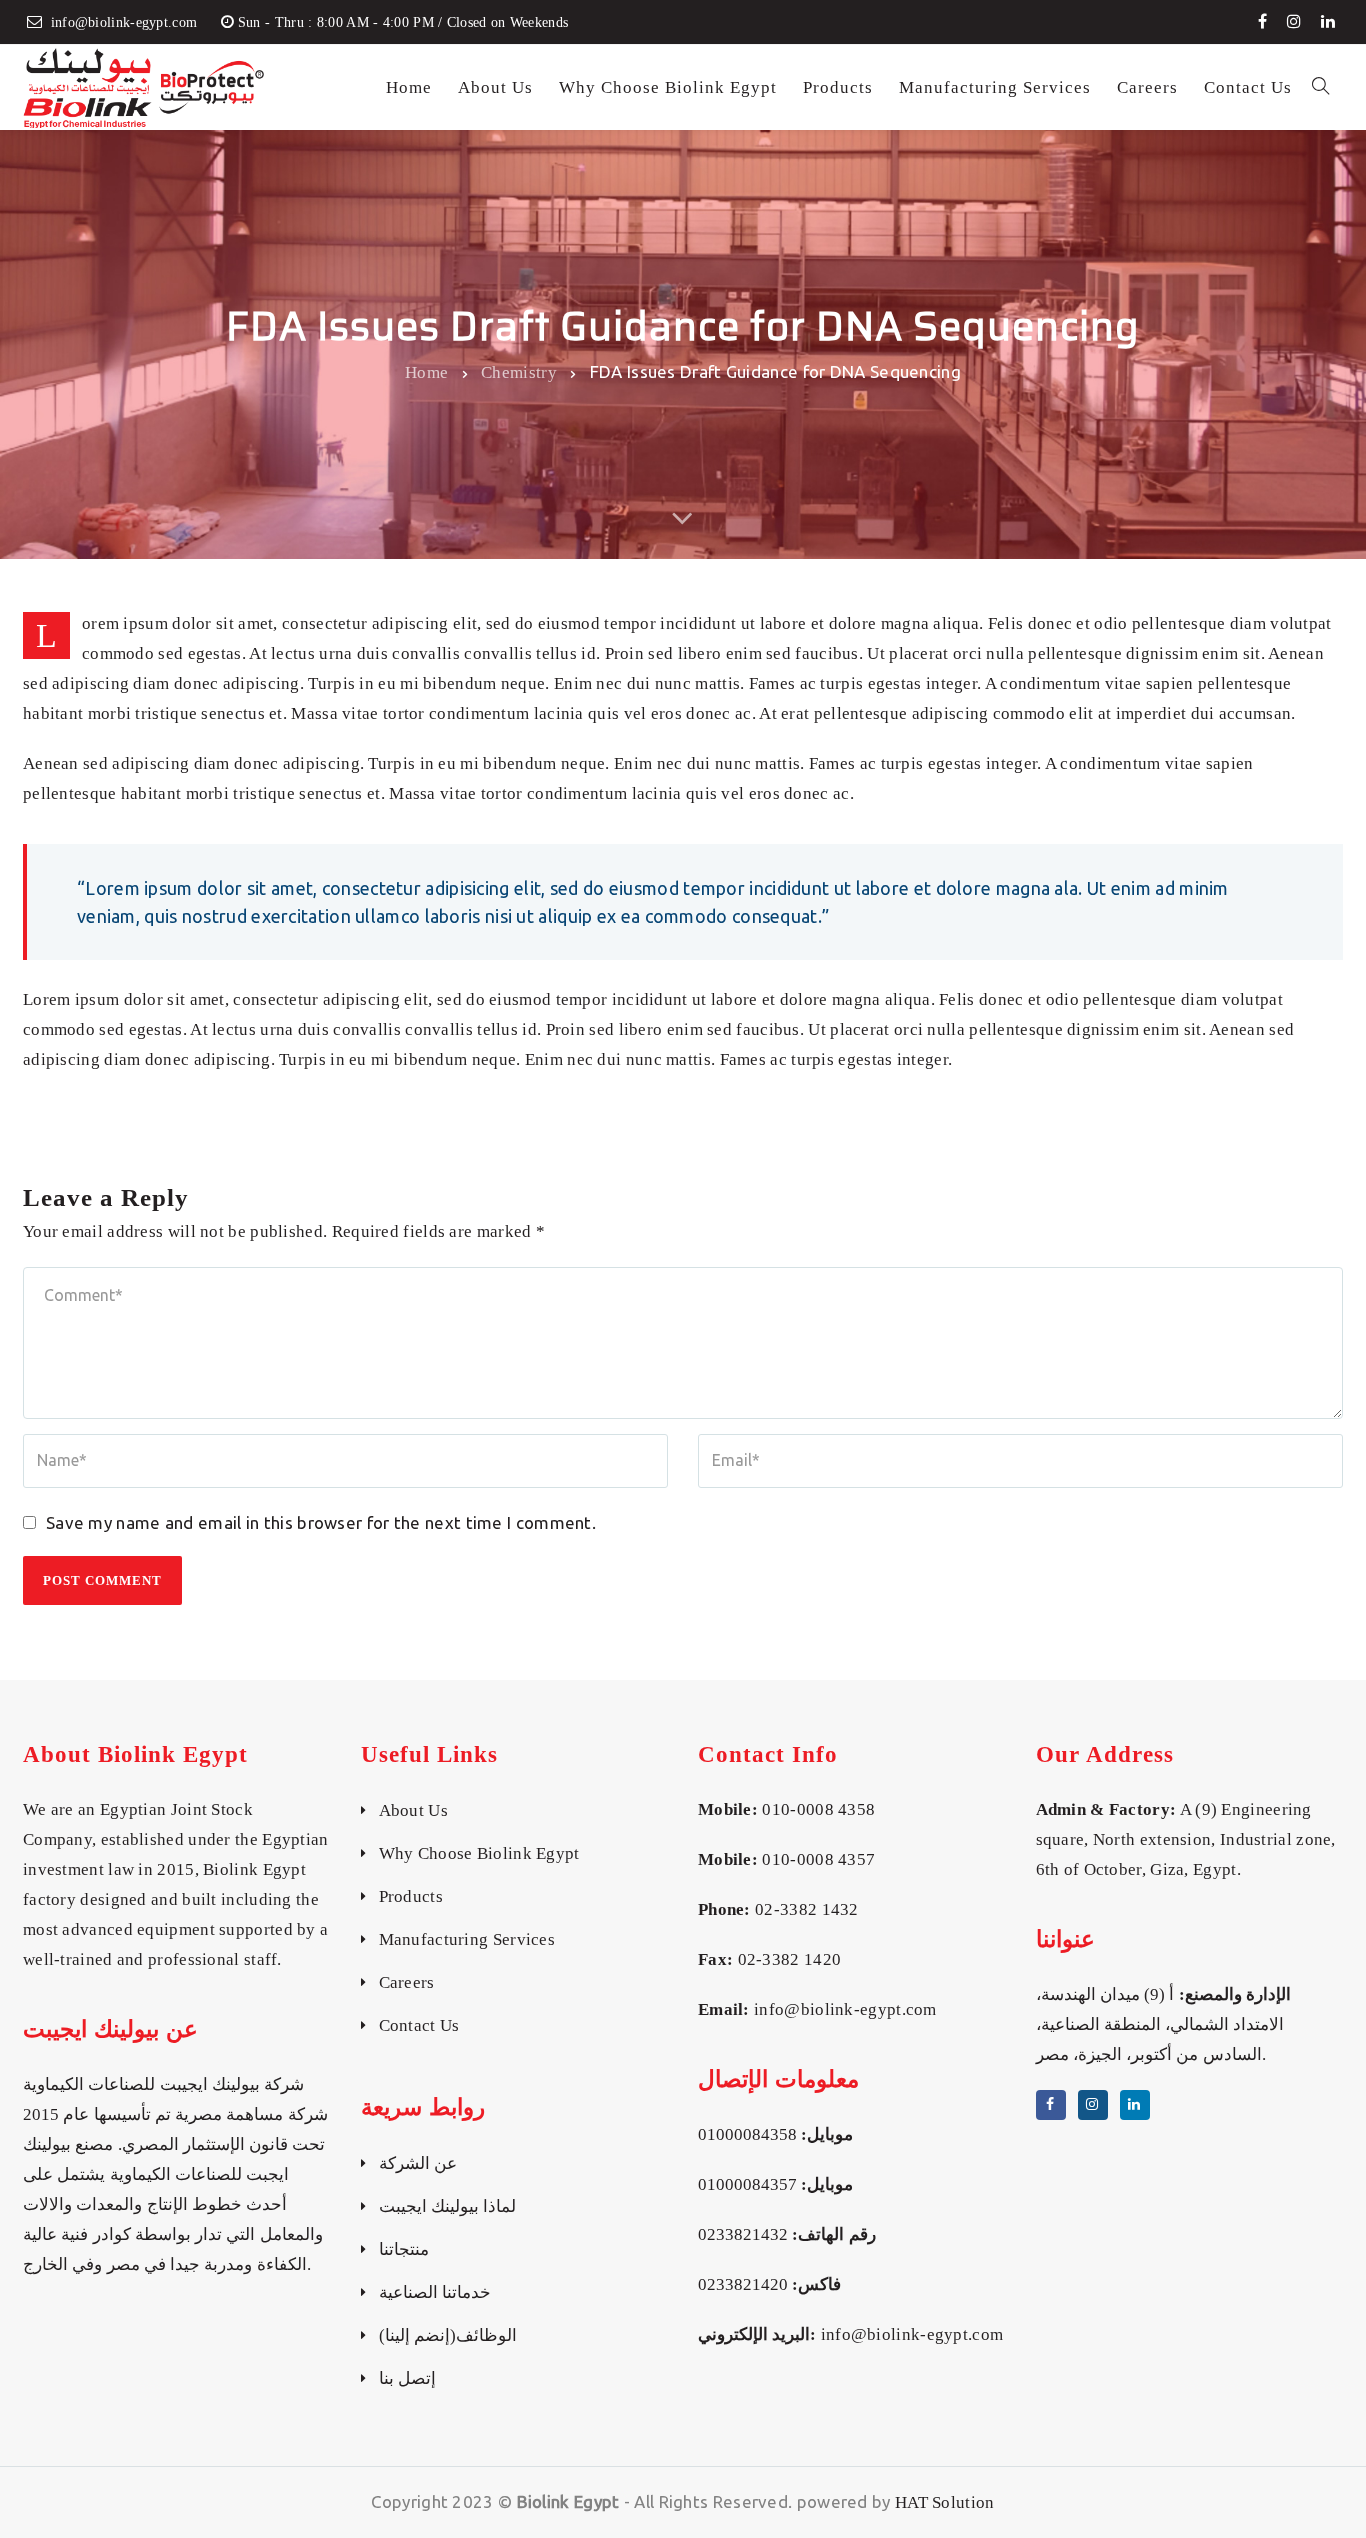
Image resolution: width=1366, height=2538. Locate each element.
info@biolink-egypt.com (845, 2009)
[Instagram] (1294, 21)
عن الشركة (418, 2163)
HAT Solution (945, 2502)
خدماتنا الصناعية (435, 2292)
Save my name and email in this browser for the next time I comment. (321, 1522)
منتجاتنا (404, 2249)
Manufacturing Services (467, 1939)
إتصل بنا (407, 2378)
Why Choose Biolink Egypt (479, 1853)
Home (426, 371)
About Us (413, 1810)
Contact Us (419, 2025)
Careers (407, 1982)
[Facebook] (1262, 21)
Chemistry (519, 371)
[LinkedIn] (1328, 21)
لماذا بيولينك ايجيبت (448, 2206)
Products (411, 1896)
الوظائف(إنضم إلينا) (448, 2335)
